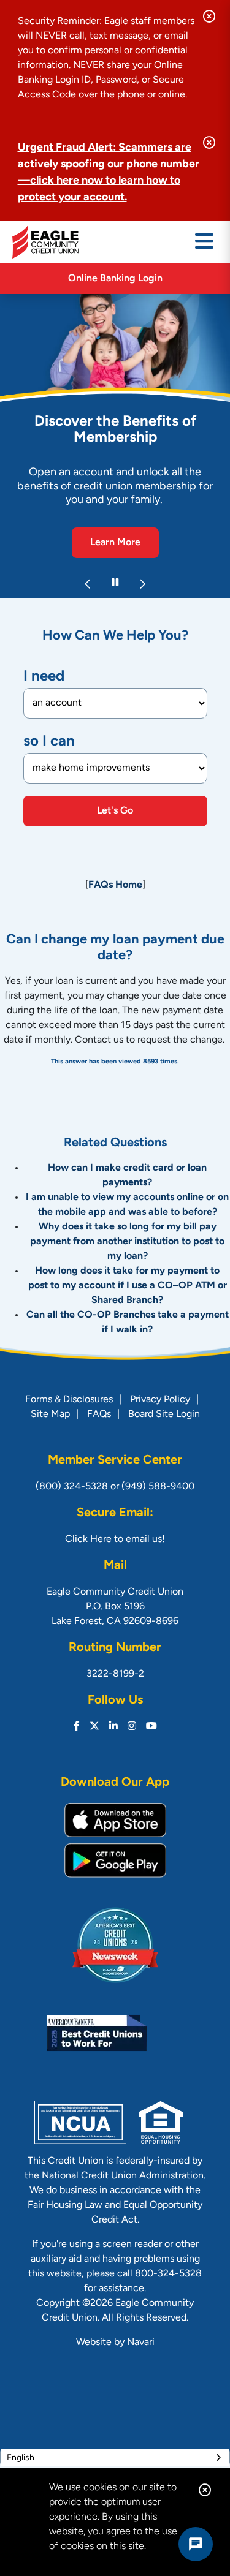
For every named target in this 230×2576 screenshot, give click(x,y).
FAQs (99, 1415)
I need (44, 677)
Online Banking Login (115, 279)
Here (101, 1539)
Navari (141, 2343)
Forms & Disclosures (69, 1400)
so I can (49, 742)
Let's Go (115, 811)
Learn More (115, 543)
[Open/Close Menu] (204, 242)
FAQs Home (115, 885)
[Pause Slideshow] (115, 584)
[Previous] (88, 584)
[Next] (142, 584)
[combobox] (115, 2458)
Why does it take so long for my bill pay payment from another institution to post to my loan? (127, 1242)
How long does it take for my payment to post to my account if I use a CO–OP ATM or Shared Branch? (128, 1286)
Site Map (50, 1415)
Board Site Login (164, 1415)
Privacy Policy (160, 1400)
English (21, 2458)
